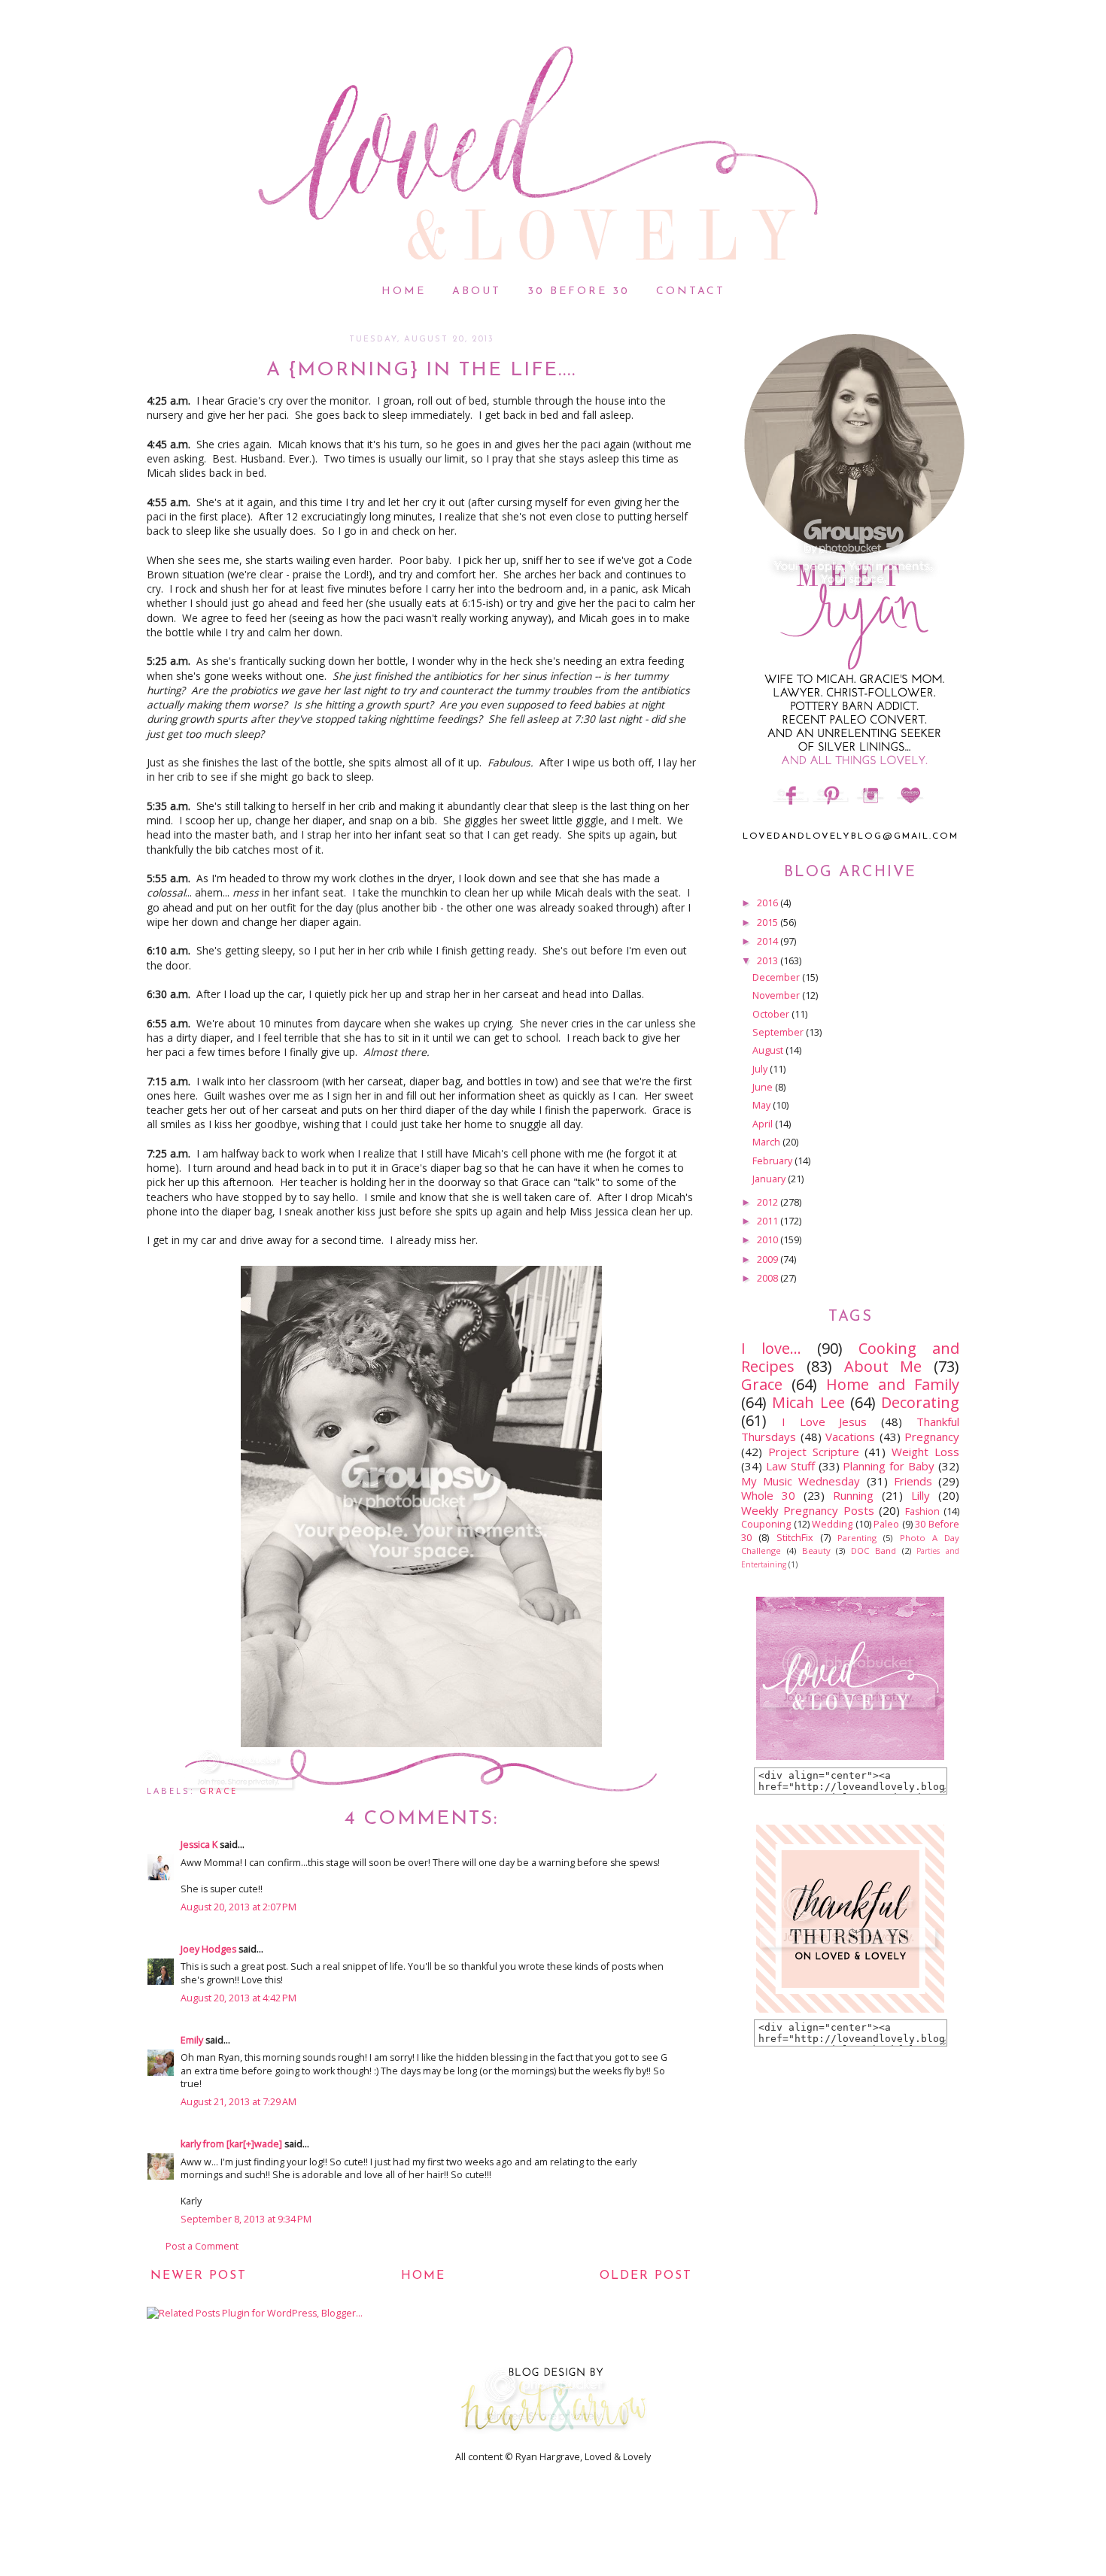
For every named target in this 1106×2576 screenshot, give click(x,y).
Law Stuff (790, 1466)
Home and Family (893, 1384)
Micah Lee (808, 1402)
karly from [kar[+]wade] (231, 2144)
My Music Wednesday (801, 1481)
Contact (691, 291)
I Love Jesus (825, 1422)
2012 (769, 1202)
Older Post (646, 2276)
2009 (769, 1259)
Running (853, 1495)
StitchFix (795, 1538)
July (761, 1069)
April (764, 1124)
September (779, 1032)
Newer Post (199, 2276)
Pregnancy (932, 1437)
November (777, 995)
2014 (769, 941)
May (763, 1105)
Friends (913, 1481)
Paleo (886, 1524)
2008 (769, 1278)
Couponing (766, 1524)
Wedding (832, 1524)
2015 (769, 922)
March (767, 1142)
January (770, 1179)
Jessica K (199, 1845)
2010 (769, 1240)
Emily (192, 2040)
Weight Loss (925, 1452)
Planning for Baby (889, 1466)
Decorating (920, 1402)
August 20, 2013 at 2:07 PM (239, 1907)
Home (404, 291)
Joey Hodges (210, 1949)
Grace (219, 1790)
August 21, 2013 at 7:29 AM (239, 2102)
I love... (771, 1348)
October (772, 1014)
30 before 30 (579, 291)
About (477, 291)
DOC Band (874, 1550)
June (764, 1087)
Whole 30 (768, 1495)
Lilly (921, 1495)
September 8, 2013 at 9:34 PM (246, 2219)
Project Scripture (814, 1452)
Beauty (816, 1550)
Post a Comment (202, 2246)
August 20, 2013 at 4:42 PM (239, 1998)
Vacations (850, 1437)
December (777, 977)
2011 (769, 1221)
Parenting (857, 1538)
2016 (769, 903)
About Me (883, 1366)
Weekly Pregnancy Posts (808, 1510)
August (769, 1050)
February (773, 1161)
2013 (769, 961)
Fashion (922, 1511)
